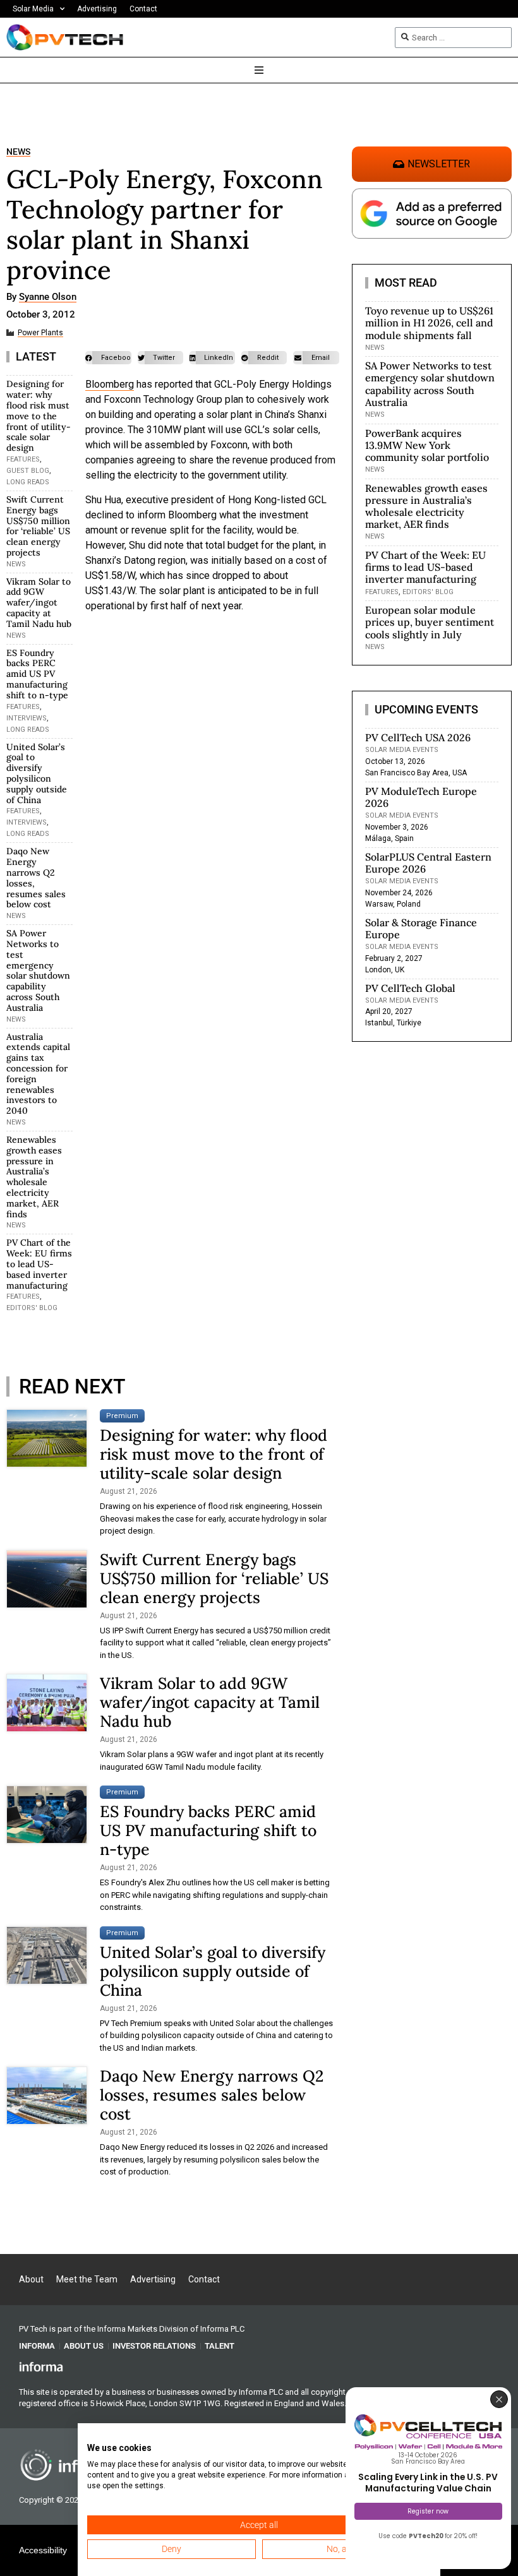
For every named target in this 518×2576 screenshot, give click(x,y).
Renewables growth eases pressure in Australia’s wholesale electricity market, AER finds (34, 1177)
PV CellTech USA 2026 (418, 737)
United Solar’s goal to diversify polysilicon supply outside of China (37, 773)
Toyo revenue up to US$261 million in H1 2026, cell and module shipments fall (429, 323)
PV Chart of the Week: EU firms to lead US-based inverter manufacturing (39, 1264)
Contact (143, 9)
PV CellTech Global (410, 988)
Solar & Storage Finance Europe (421, 928)
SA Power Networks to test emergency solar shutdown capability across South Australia (38, 970)
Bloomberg (110, 384)
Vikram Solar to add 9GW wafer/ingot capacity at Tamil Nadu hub (39, 603)
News (18, 152)
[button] (108, 358)
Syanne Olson (48, 297)
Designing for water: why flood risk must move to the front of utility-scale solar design (39, 416)
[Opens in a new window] (41, 2366)
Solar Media (33, 9)
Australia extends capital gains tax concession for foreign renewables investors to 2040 (38, 1074)
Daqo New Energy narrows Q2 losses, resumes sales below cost (36, 878)
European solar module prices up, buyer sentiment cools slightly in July (430, 622)
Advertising (97, 9)
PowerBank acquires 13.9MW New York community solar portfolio (427, 445)
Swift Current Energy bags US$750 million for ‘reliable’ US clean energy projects (38, 526)
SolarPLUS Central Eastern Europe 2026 (428, 863)
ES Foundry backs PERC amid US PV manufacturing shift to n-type (37, 674)
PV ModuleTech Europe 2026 (421, 797)
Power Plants (40, 333)
